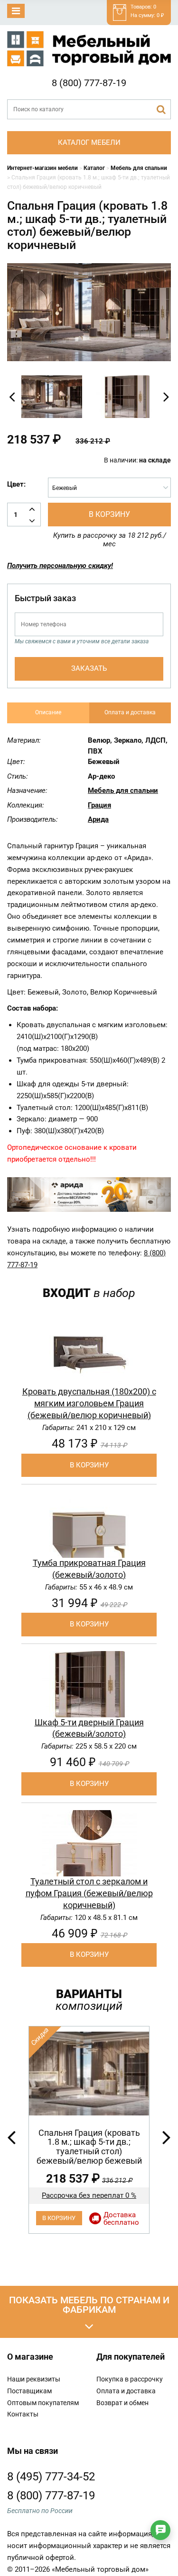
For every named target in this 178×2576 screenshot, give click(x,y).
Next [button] (166, 397)
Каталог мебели (89, 142)
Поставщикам (29, 2391)
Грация (99, 805)
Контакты (23, 2414)
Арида (98, 819)
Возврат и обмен (122, 2403)
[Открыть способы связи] (160, 2530)
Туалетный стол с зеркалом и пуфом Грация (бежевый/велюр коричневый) (89, 1893)
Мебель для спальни (123, 791)
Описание (48, 712)
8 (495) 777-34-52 (51, 2477)
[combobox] (109, 488)
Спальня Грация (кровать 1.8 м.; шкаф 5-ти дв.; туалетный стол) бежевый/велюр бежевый (89, 2147)
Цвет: (16, 484)
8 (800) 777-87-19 (89, 83)
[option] (52, 397)
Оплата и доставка (130, 712)
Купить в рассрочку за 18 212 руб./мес (110, 540)
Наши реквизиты (34, 2379)
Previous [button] (12, 397)
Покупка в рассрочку (130, 2379)
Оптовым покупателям (43, 2403)
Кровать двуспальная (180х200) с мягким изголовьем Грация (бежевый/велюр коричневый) (89, 1403)
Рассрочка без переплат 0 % (89, 2195)
